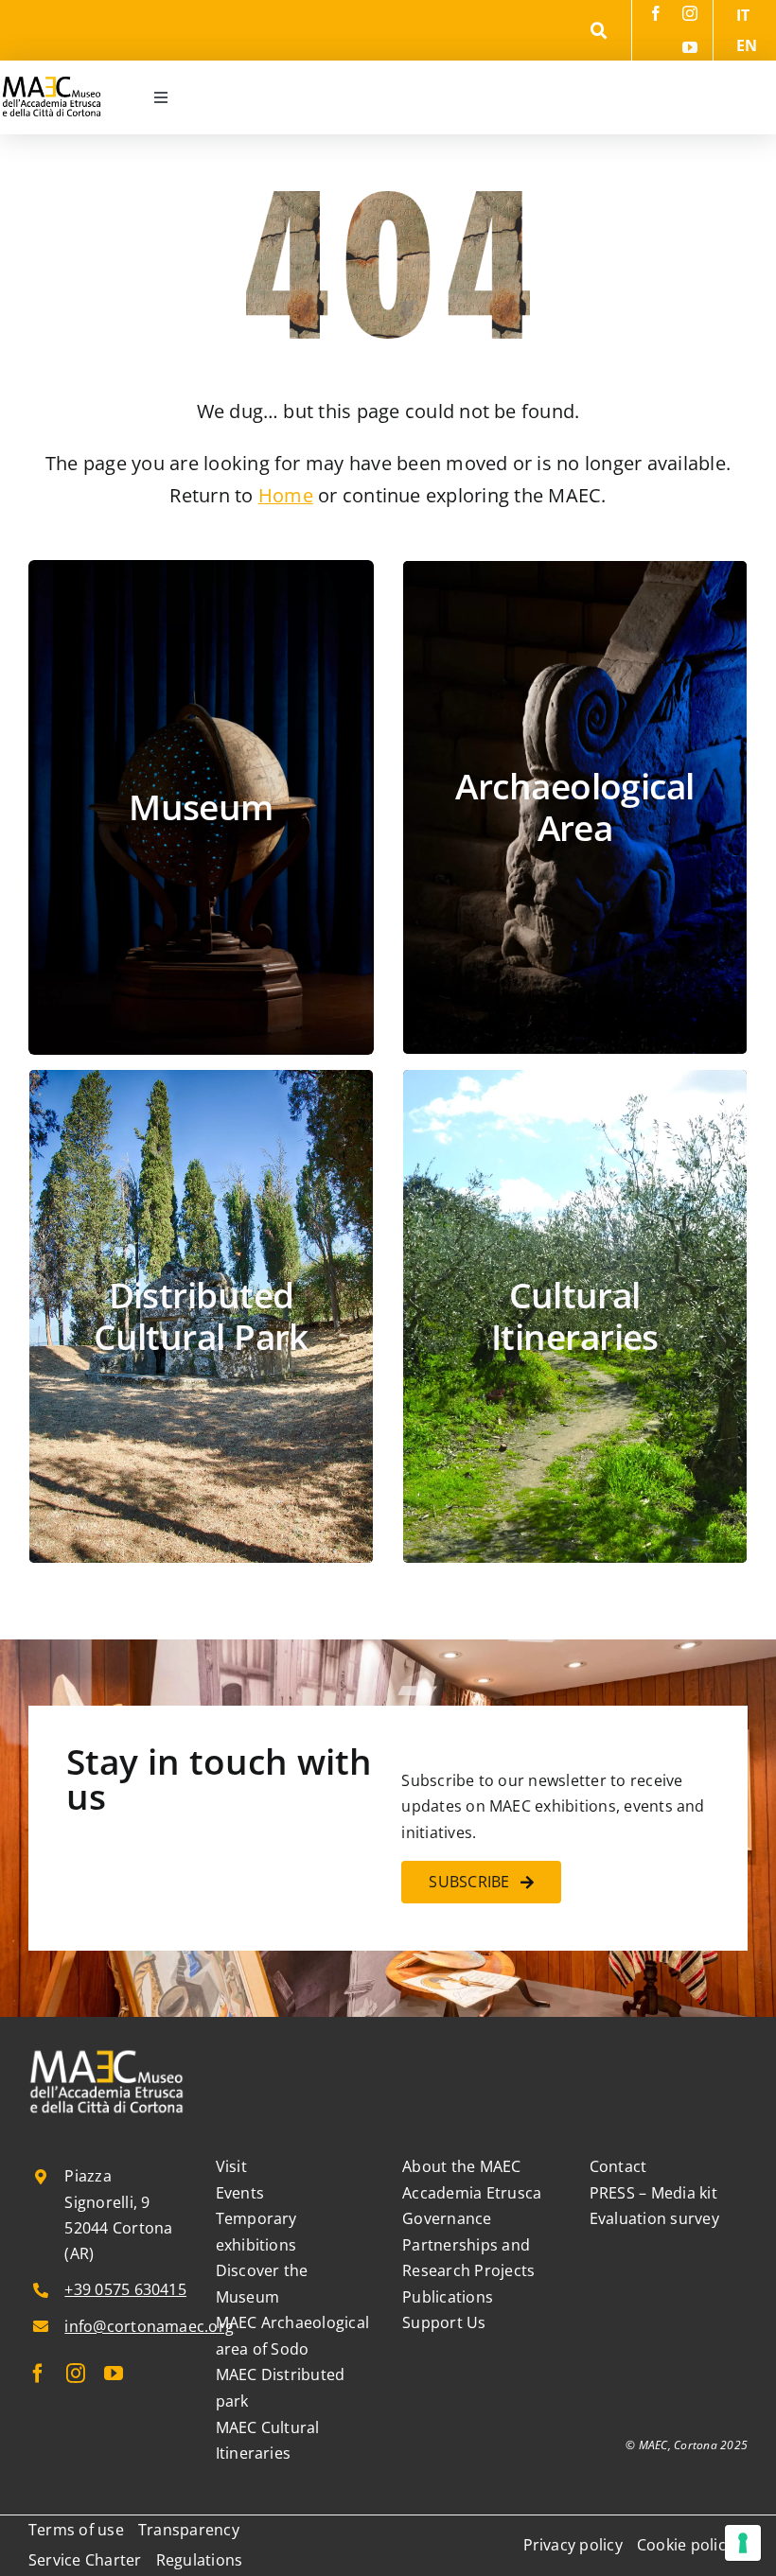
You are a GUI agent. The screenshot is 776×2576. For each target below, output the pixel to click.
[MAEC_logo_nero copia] (52, 68)
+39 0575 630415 (125, 2289)
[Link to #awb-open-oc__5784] (600, 31)
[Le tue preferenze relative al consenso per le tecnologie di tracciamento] (743, 2543)
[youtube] (690, 47)
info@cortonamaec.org (149, 2326)
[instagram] (690, 13)
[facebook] (656, 13)
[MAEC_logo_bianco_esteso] (107, 2053)
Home (286, 495)
